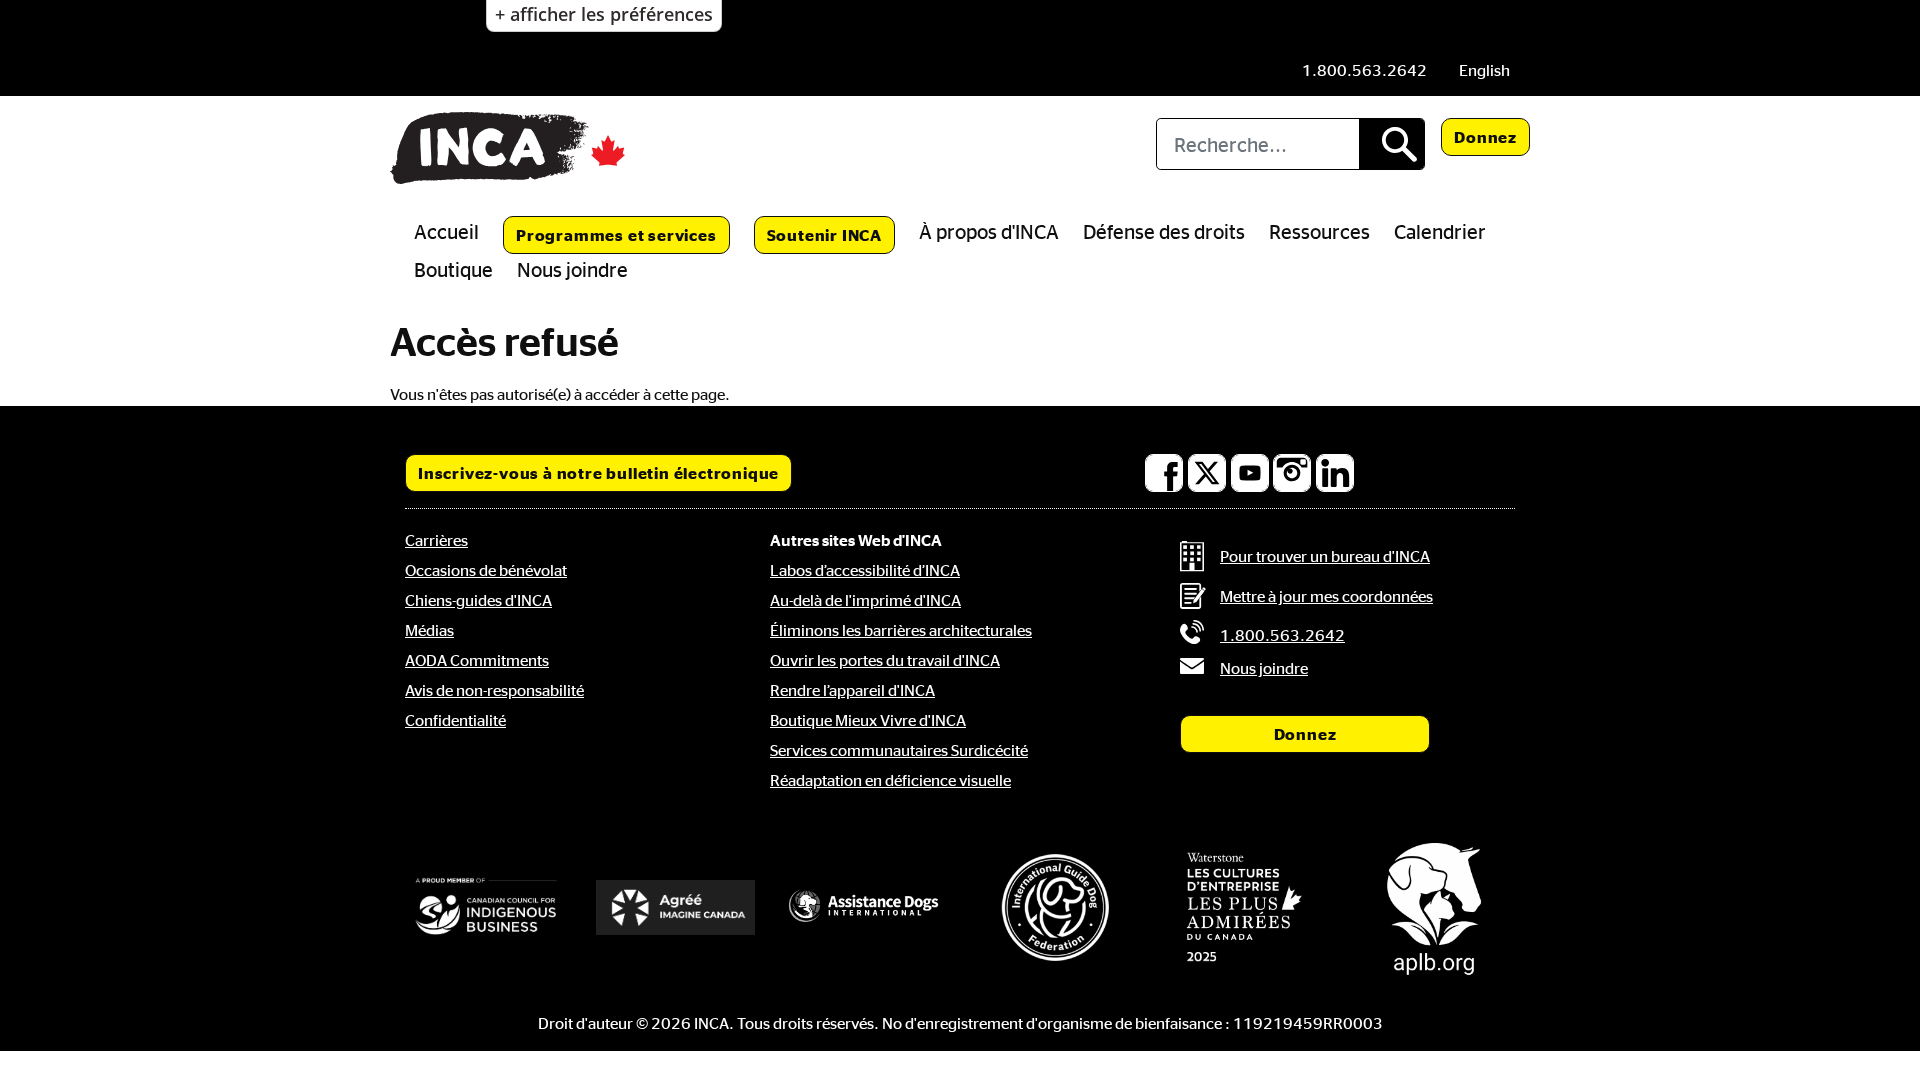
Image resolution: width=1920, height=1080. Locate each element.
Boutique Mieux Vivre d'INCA (868, 720)
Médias (429, 630)
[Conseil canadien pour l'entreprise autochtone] (486, 907)
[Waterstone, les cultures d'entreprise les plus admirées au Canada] (1245, 907)
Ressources (1319, 231)
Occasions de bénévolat (486, 570)
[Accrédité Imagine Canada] (676, 907)
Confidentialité (455, 720)
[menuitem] (1484, 70)
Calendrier (1440, 231)
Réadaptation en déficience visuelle (890, 780)
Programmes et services (616, 235)
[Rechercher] (1391, 144)
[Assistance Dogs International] (865, 907)
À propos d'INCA (989, 231)
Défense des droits (1164, 231)
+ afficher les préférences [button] (604, 14)
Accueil (446, 231)
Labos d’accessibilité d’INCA (865, 570)
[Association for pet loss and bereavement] (1434, 907)
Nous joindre (572, 269)
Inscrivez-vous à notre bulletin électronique (598, 473)
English (1484, 70)
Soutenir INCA (824, 235)
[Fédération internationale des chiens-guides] (1055, 907)
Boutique (453, 269)
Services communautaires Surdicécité (899, 750)
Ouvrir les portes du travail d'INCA (885, 660)
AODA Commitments (477, 660)
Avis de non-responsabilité (494, 690)
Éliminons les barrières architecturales (901, 630)
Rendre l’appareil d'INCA (852, 690)
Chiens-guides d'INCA (478, 600)
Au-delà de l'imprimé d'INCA (865, 600)
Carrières (436, 540)
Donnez (1485, 137)
